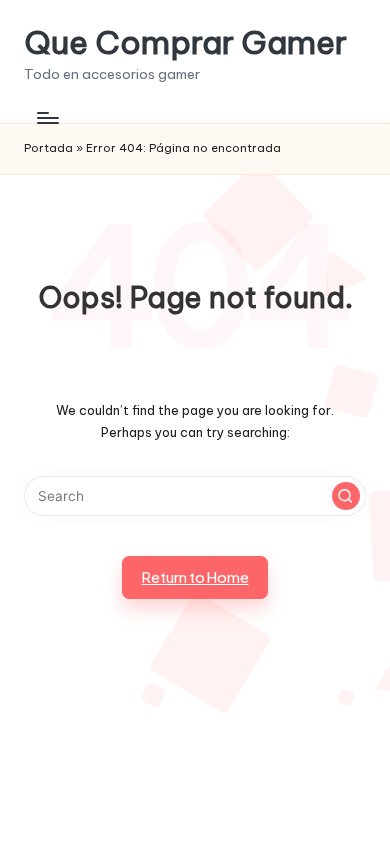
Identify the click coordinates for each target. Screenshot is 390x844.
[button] (346, 496)
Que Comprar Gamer (185, 42)
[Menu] (47, 117)
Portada (48, 148)
